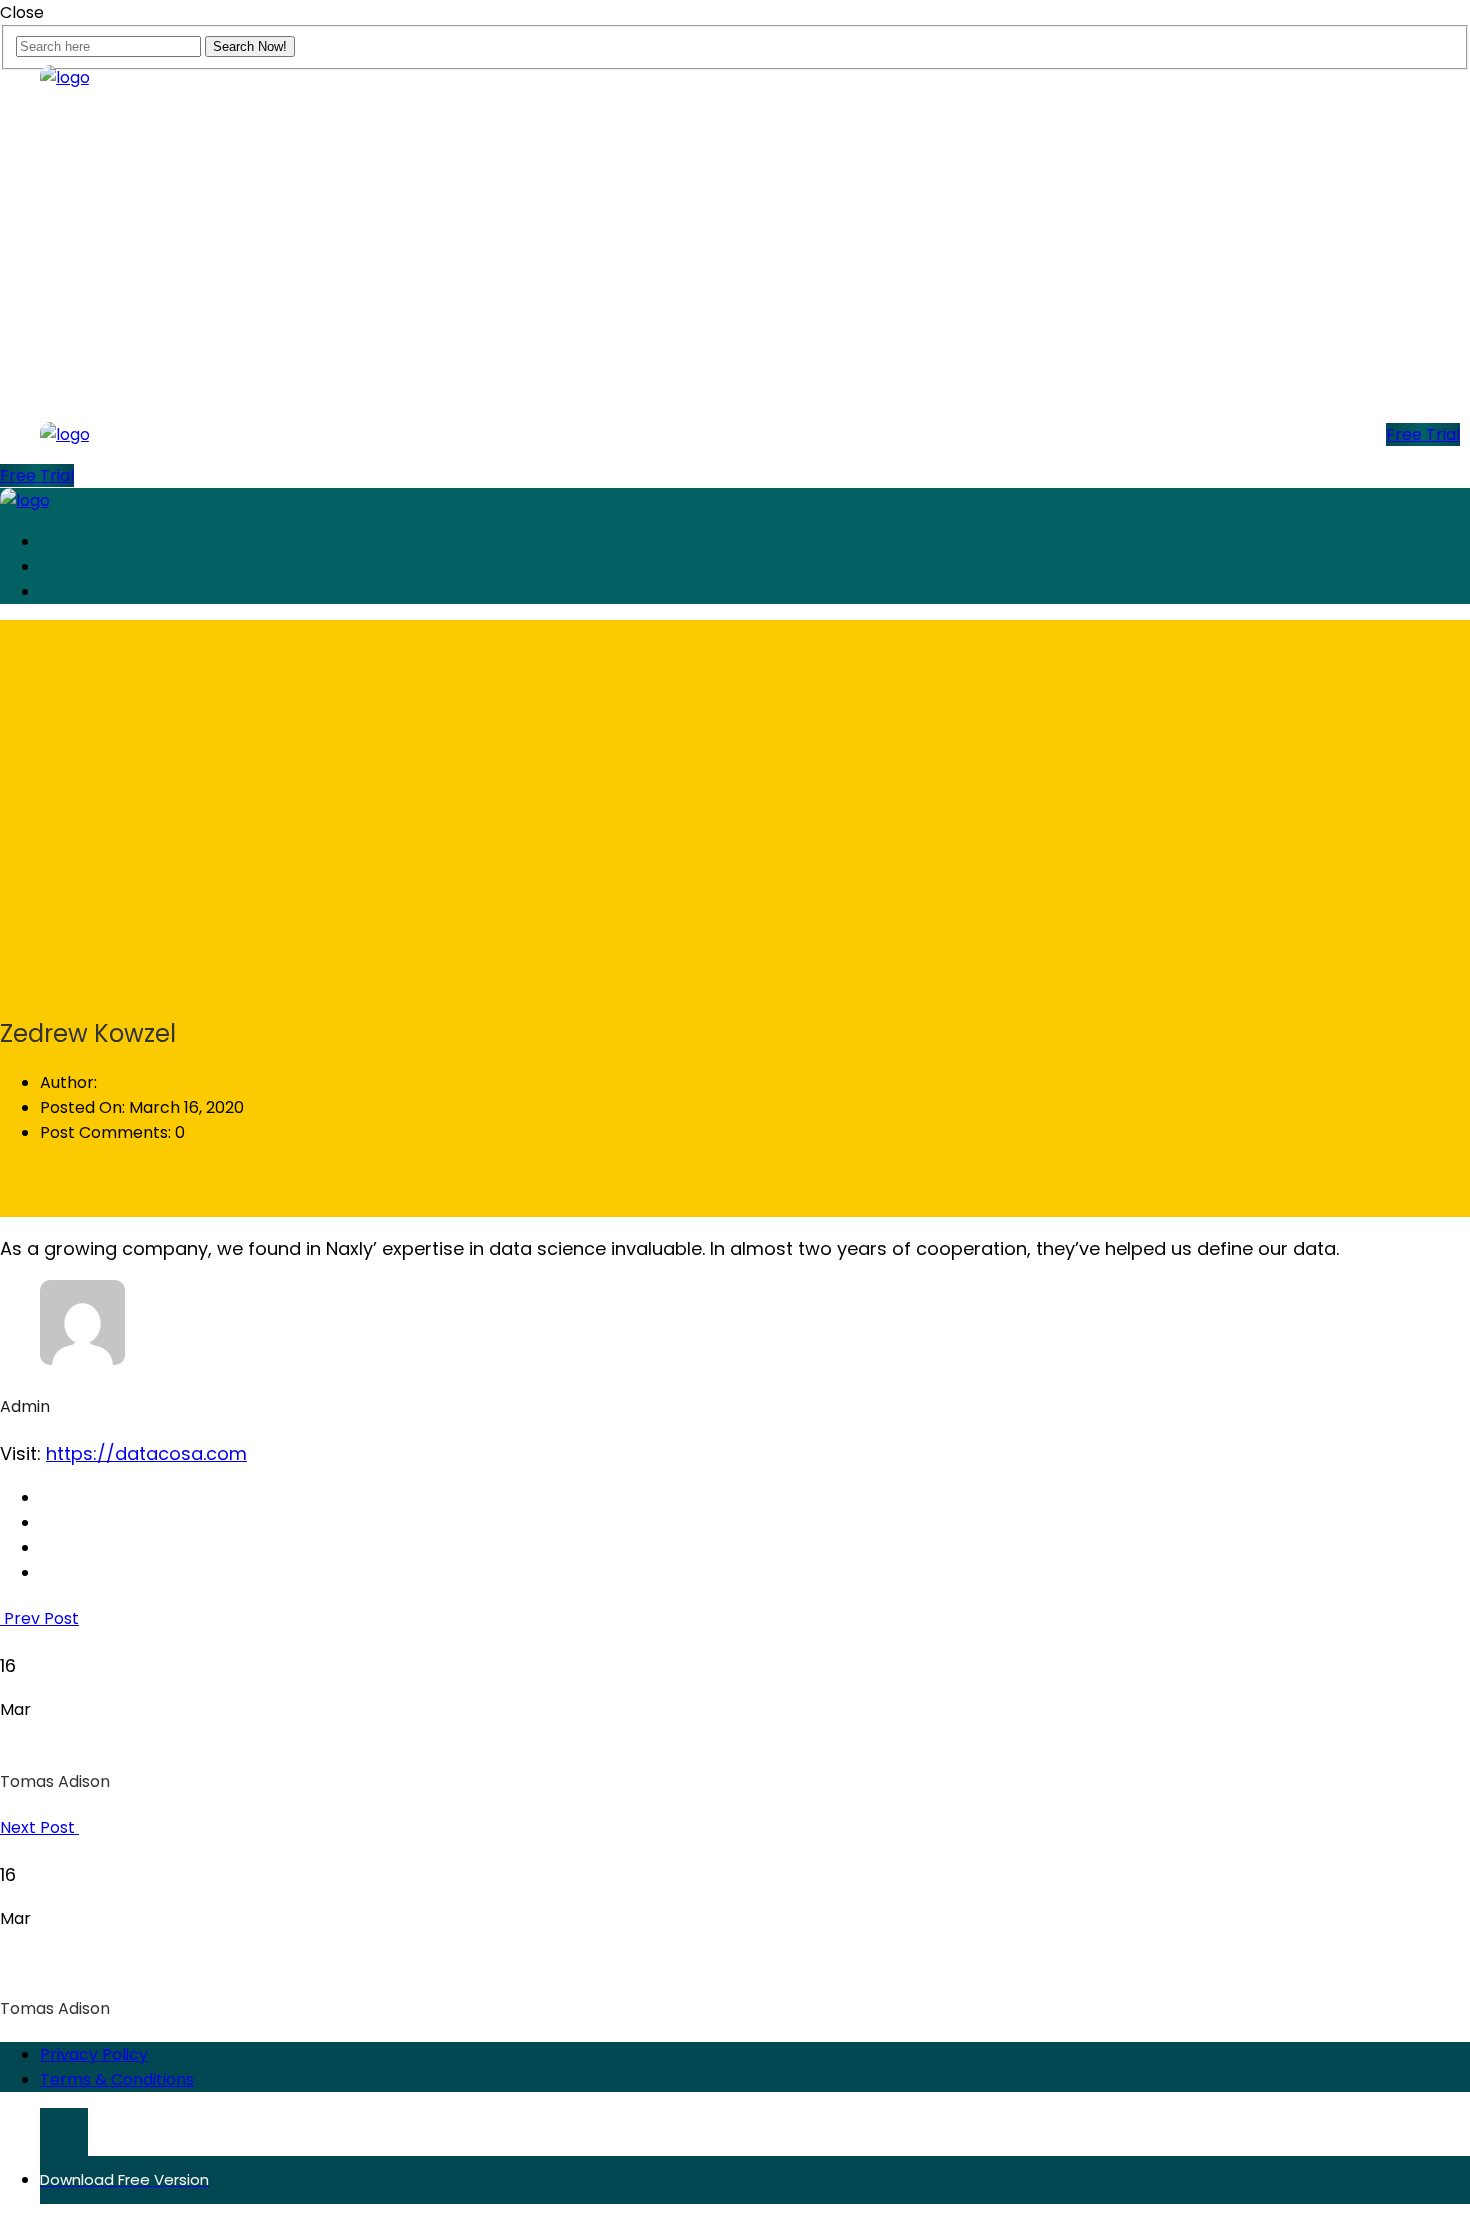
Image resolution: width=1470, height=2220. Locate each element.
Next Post (39, 1827)
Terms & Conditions (117, 2079)
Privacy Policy (94, 2054)
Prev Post (39, 1618)
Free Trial (1423, 434)
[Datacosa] (65, 77)
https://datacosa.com (146, 1453)
